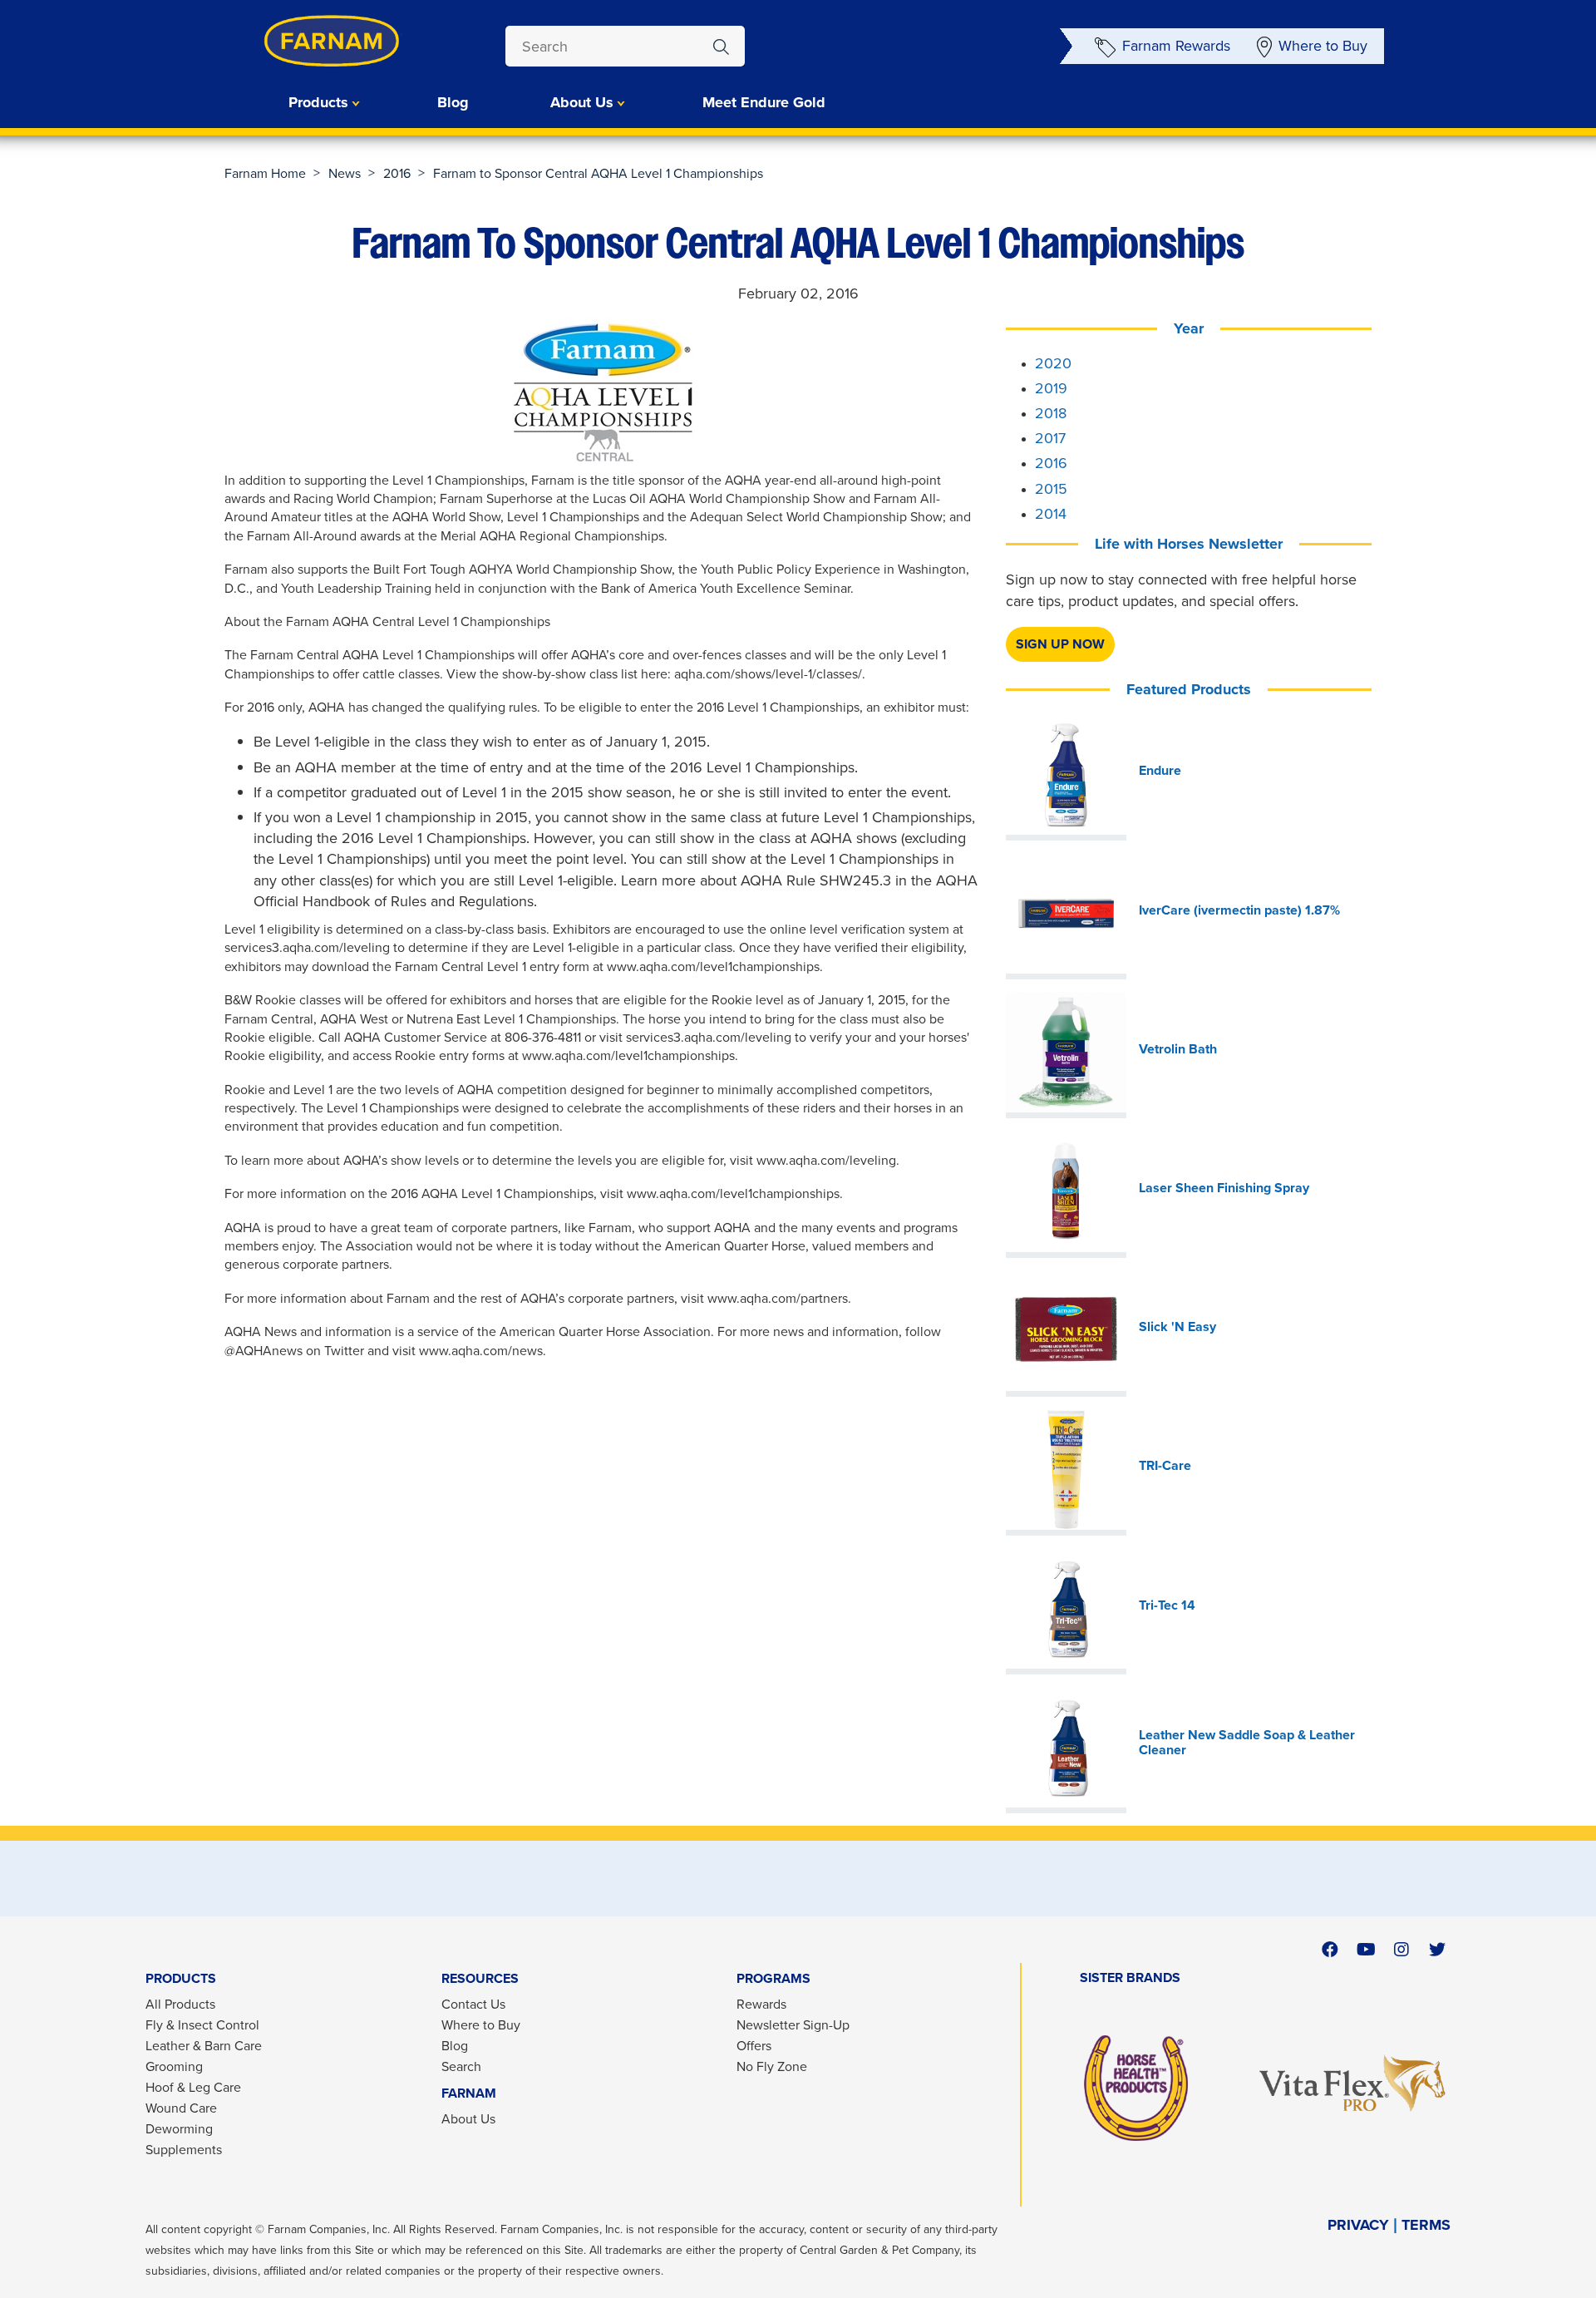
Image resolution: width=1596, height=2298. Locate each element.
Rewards (761, 2004)
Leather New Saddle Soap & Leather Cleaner (1247, 1743)
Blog (453, 102)
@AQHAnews (265, 1351)
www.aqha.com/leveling (825, 1160)
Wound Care (181, 2108)
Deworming (179, 2129)
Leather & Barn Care (204, 2046)
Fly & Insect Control (202, 2025)
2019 (1051, 388)
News (345, 173)
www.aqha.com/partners (778, 1298)
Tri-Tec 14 (1167, 1605)
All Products (180, 2004)
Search (461, 2066)
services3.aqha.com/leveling (709, 1037)
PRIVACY (1358, 2225)
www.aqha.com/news (481, 1351)
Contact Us (473, 2004)
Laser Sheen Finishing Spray (1224, 1188)
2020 (1053, 363)
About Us (468, 2119)
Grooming (174, 2066)
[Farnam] (299, 41)
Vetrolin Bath (1178, 1049)
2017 (1050, 438)
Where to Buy (1323, 46)
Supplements (184, 2150)
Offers (754, 2046)
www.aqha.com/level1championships (713, 967)
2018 (1051, 413)
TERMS (1426, 2225)
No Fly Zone (772, 2066)
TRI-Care (1165, 1466)
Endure (1160, 771)
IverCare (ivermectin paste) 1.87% (1239, 910)
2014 (1051, 514)
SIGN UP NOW (1060, 644)
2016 (397, 173)
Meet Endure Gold (764, 102)
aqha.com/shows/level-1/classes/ (768, 674)
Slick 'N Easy (1177, 1327)
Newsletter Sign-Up (793, 2025)
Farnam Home (265, 173)
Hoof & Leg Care (193, 2087)
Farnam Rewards (1176, 46)
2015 (1051, 489)
